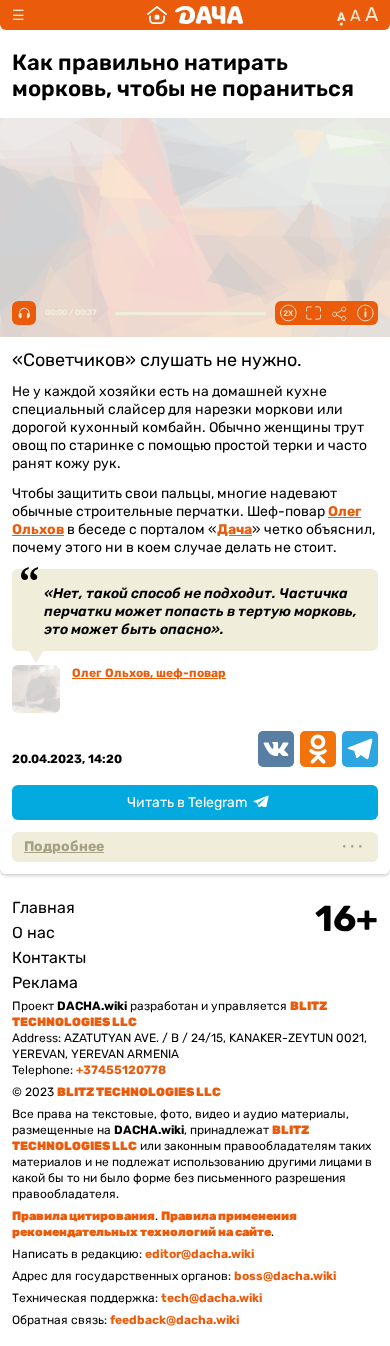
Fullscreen (313, 313)
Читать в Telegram (187, 802)
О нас (33, 932)
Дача (234, 529)
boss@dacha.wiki (285, 1276)
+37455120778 (121, 1070)
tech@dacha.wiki (211, 1298)
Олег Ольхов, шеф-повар (149, 673)
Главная (43, 907)
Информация (365, 313)
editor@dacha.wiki (199, 1254)
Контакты (49, 957)
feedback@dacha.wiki (174, 1320)
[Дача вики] (195, 15)
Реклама (45, 982)
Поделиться (339, 313)
